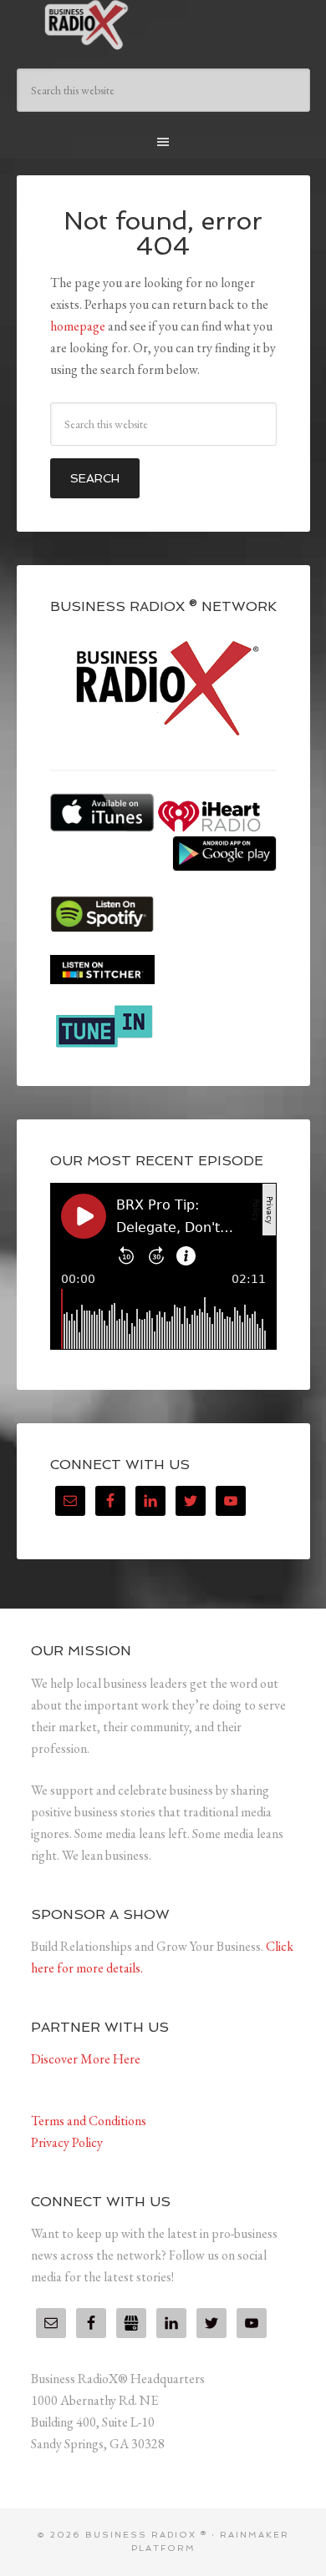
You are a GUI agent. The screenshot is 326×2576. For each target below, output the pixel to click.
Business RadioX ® (163, 25)
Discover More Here (86, 2059)
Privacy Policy (67, 2142)
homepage (78, 326)
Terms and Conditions (89, 2121)
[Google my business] (131, 2323)
